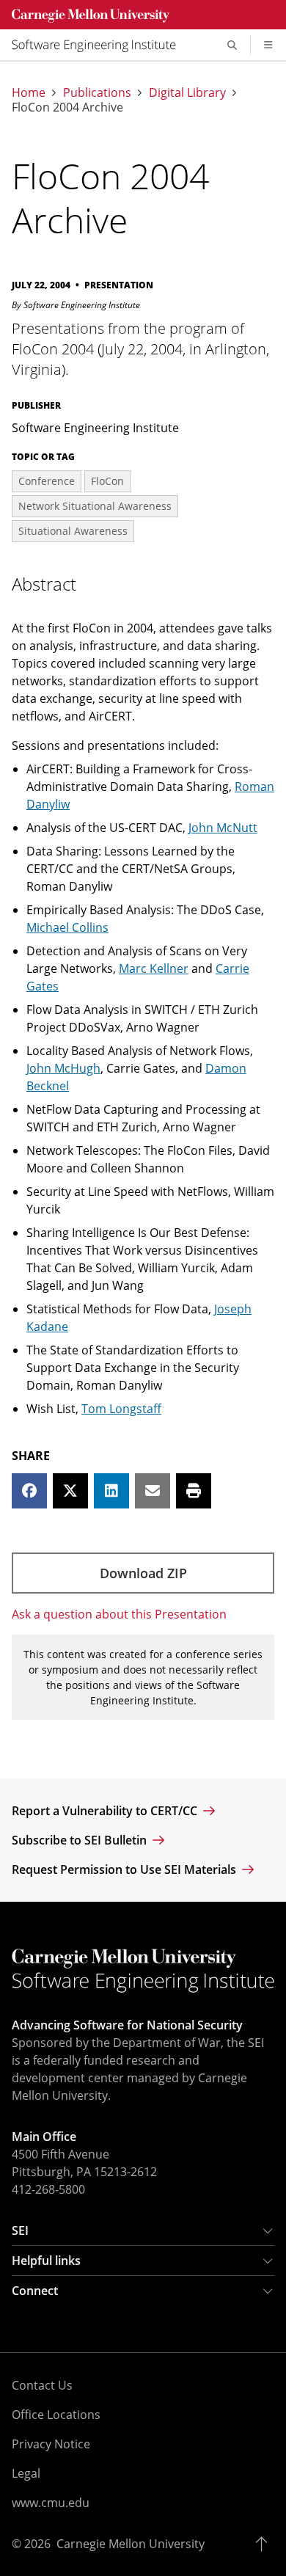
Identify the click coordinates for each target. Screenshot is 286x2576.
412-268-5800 (48, 2189)
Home (29, 92)
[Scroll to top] (265, 2544)
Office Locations (56, 2415)
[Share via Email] (153, 1491)
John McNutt (223, 828)
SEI (20, 2230)
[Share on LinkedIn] (111, 1491)
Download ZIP (143, 1573)
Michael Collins (67, 927)
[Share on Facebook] (29, 1491)
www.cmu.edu (51, 2503)
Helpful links (46, 2261)
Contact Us (42, 2385)
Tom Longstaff (121, 1409)
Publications (97, 92)
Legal (26, 2473)
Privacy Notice (51, 2444)
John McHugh (63, 1068)
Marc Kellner (154, 968)
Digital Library (187, 92)
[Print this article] (194, 1491)
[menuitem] (100, 45)
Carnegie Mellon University (131, 2544)
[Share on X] (70, 1491)
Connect (35, 2291)
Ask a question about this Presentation (119, 1614)
